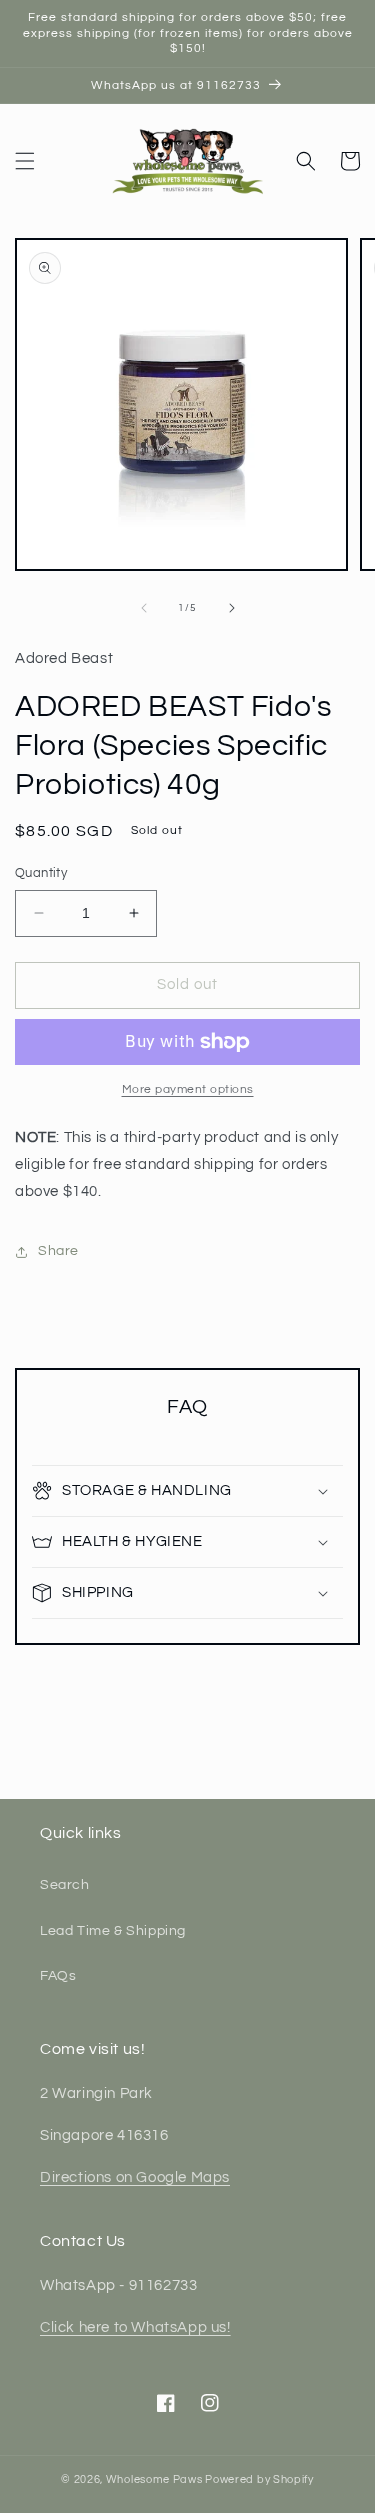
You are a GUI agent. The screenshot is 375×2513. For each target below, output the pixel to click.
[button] (25, 161)
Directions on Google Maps (135, 2177)
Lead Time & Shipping (113, 1931)
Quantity (41, 873)
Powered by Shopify (259, 2479)
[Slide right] (232, 608)
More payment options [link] (188, 1089)
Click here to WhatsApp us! (135, 2327)
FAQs (58, 1976)
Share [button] (58, 1251)
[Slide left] (144, 608)
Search (65, 1885)
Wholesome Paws (154, 2479)
